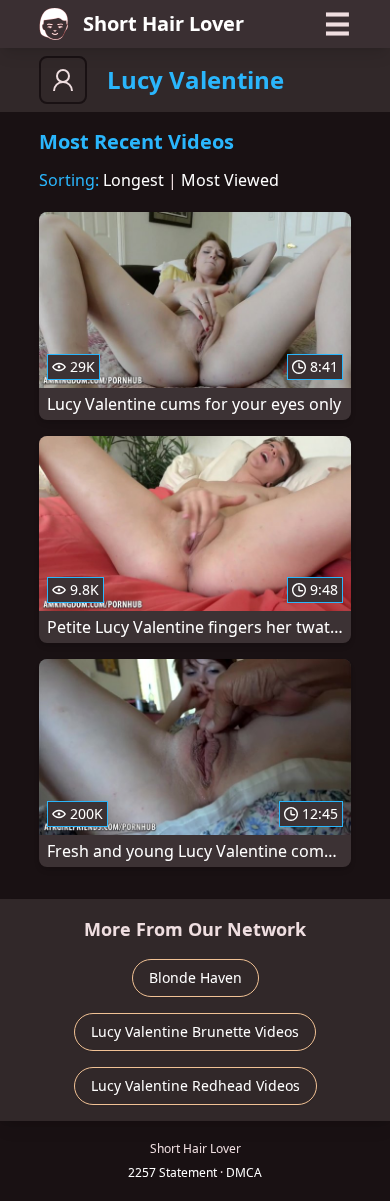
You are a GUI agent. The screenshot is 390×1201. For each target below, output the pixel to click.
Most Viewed (230, 180)
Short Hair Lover (163, 23)
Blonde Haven (195, 977)
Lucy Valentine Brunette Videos (195, 1031)
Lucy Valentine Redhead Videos (195, 1085)
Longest (133, 180)
